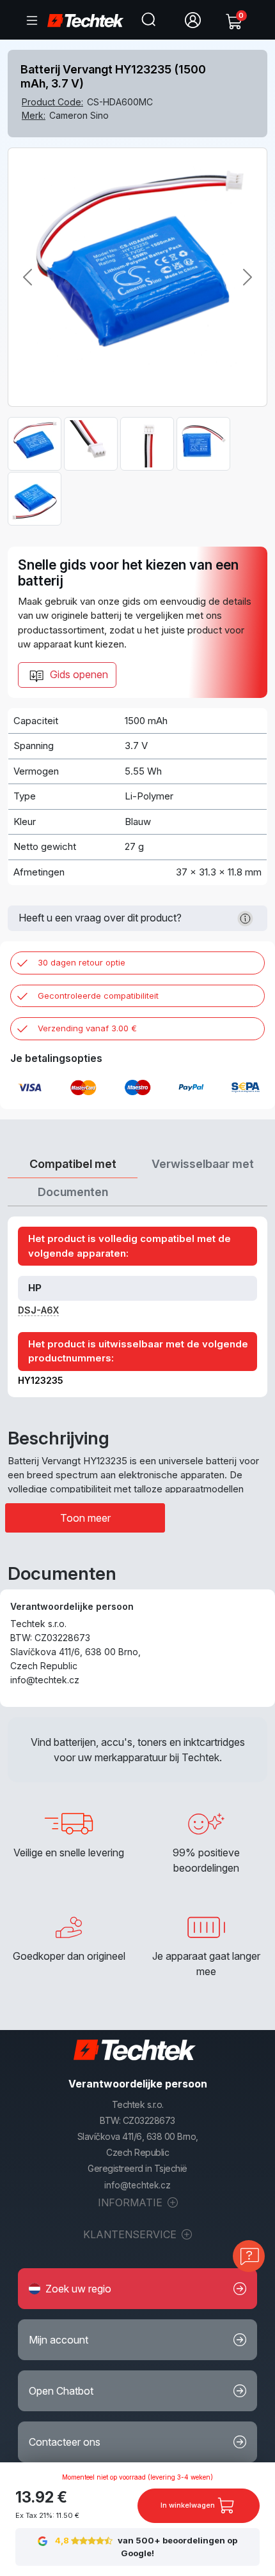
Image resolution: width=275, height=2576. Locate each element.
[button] (137, 2289)
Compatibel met (73, 1164)
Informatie (131, 2202)
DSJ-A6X (38, 1310)
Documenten (73, 1192)
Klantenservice (131, 2234)
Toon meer (85, 1518)
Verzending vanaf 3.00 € (87, 1028)
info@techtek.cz (137, 2185)
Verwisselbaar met (203, 1164)
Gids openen (78, 674)
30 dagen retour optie (82, 962)
